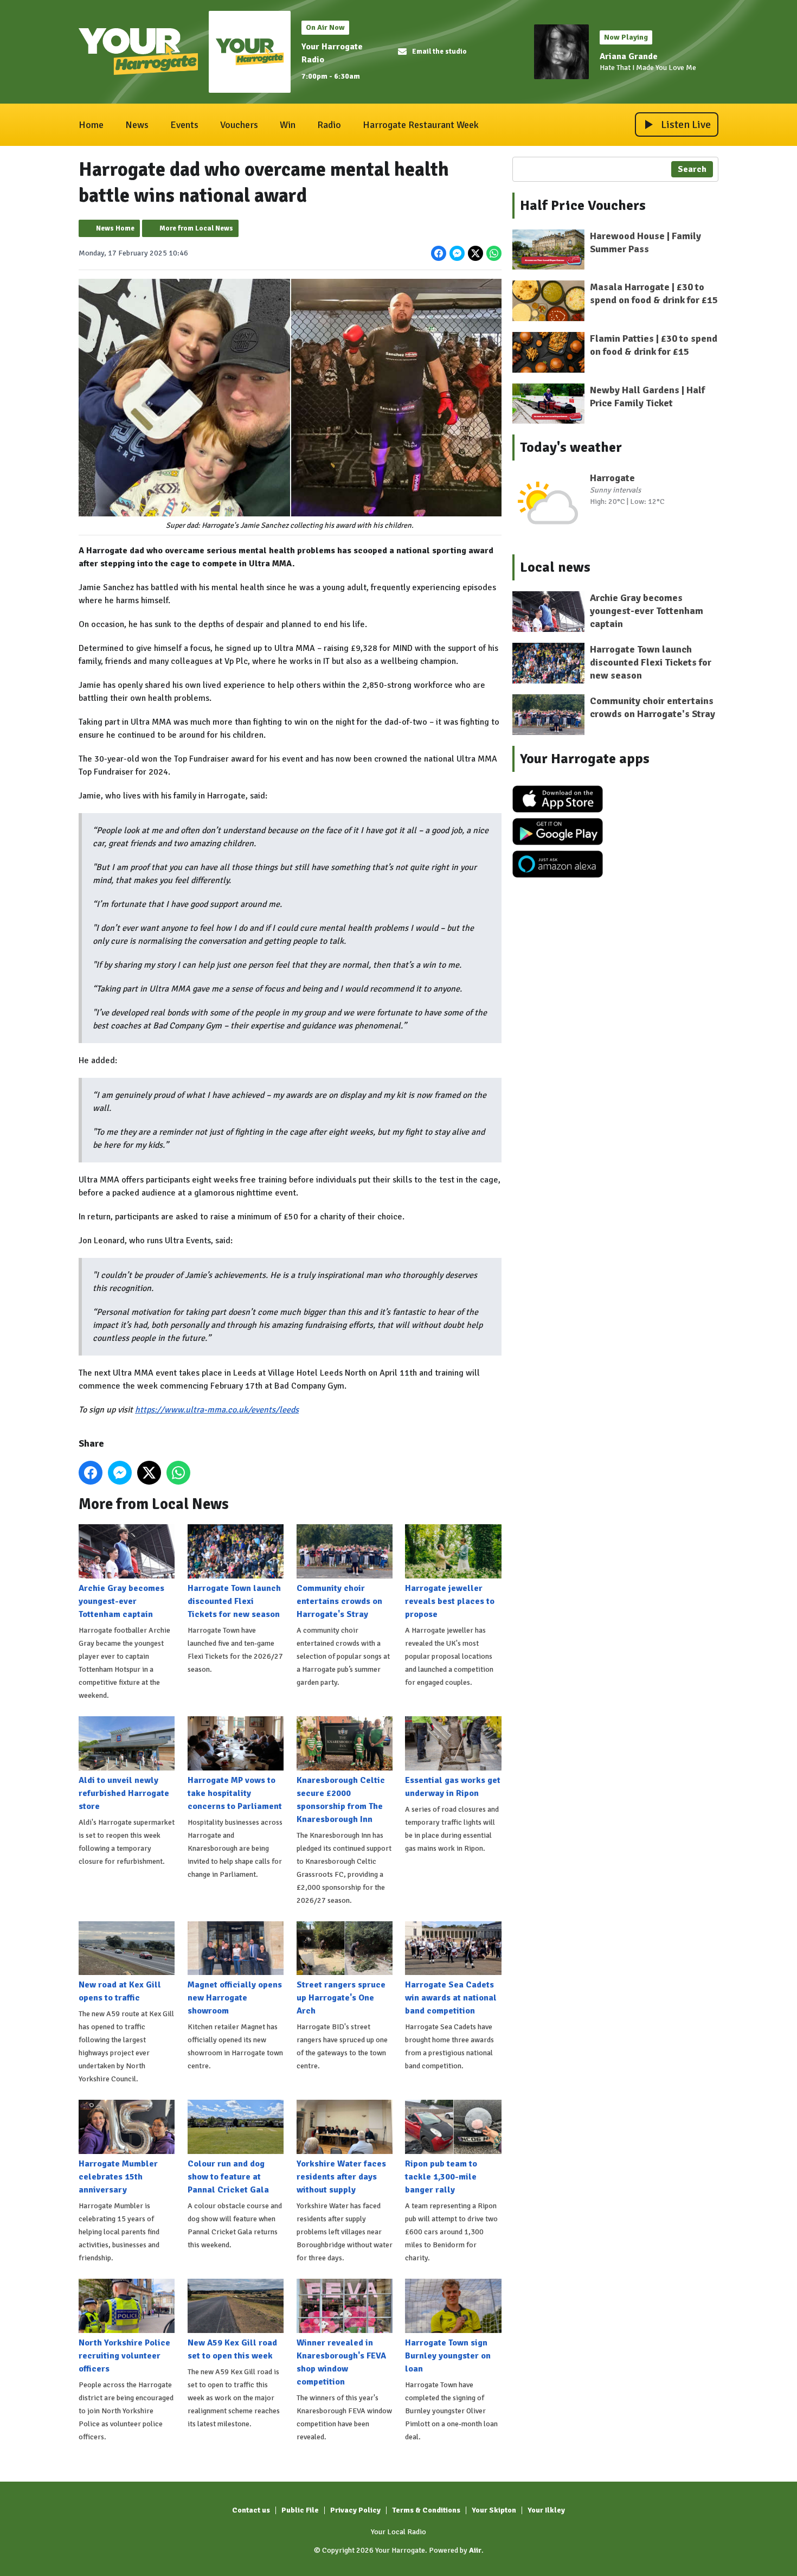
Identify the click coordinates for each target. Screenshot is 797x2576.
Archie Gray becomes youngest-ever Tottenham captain (121, 1601)
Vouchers (239, 125)
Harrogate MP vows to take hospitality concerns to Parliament (235, 1793)
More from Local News (196, 228)
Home (91, 125)
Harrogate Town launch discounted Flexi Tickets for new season (234, 1601)
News (137, 125)
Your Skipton (494, 2510)
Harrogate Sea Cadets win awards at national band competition (451, 1998)
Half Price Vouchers (583, 206)
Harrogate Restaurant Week (421, 125)
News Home (115, 228)
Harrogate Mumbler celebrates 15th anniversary (118, 2177)
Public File (300, 2510)
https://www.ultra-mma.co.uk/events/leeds (217, 1410)
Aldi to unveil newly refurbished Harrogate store (124, 1793)
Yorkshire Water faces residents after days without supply (341, 2177)
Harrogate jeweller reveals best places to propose (450, 1601)
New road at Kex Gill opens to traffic (120, 1991)
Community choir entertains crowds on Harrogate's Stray (339, 1601)
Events (184, 125)
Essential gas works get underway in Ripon (453, 1787)
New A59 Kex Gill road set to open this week (232, 2349)
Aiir (475, 2550)
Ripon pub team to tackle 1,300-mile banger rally (441, 2177)
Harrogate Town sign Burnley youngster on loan (448, 2356)
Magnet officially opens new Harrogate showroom (235, 1998)
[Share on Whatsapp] (494, 253)
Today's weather (571, 448)
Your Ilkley (546, 2510)
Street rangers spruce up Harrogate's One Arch (341, 1998)
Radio (329, 125)
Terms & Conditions (426, 2510)
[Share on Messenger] (457, 253)
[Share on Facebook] (439, 253)
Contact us (251, 2510)
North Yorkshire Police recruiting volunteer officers (124, 2356)
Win (288, 125)
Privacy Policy (355, 2510)
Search (692, 169)
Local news (555, 567)
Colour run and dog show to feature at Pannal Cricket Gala (228, 2177)
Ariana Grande (629, 56)
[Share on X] (475, 253)
